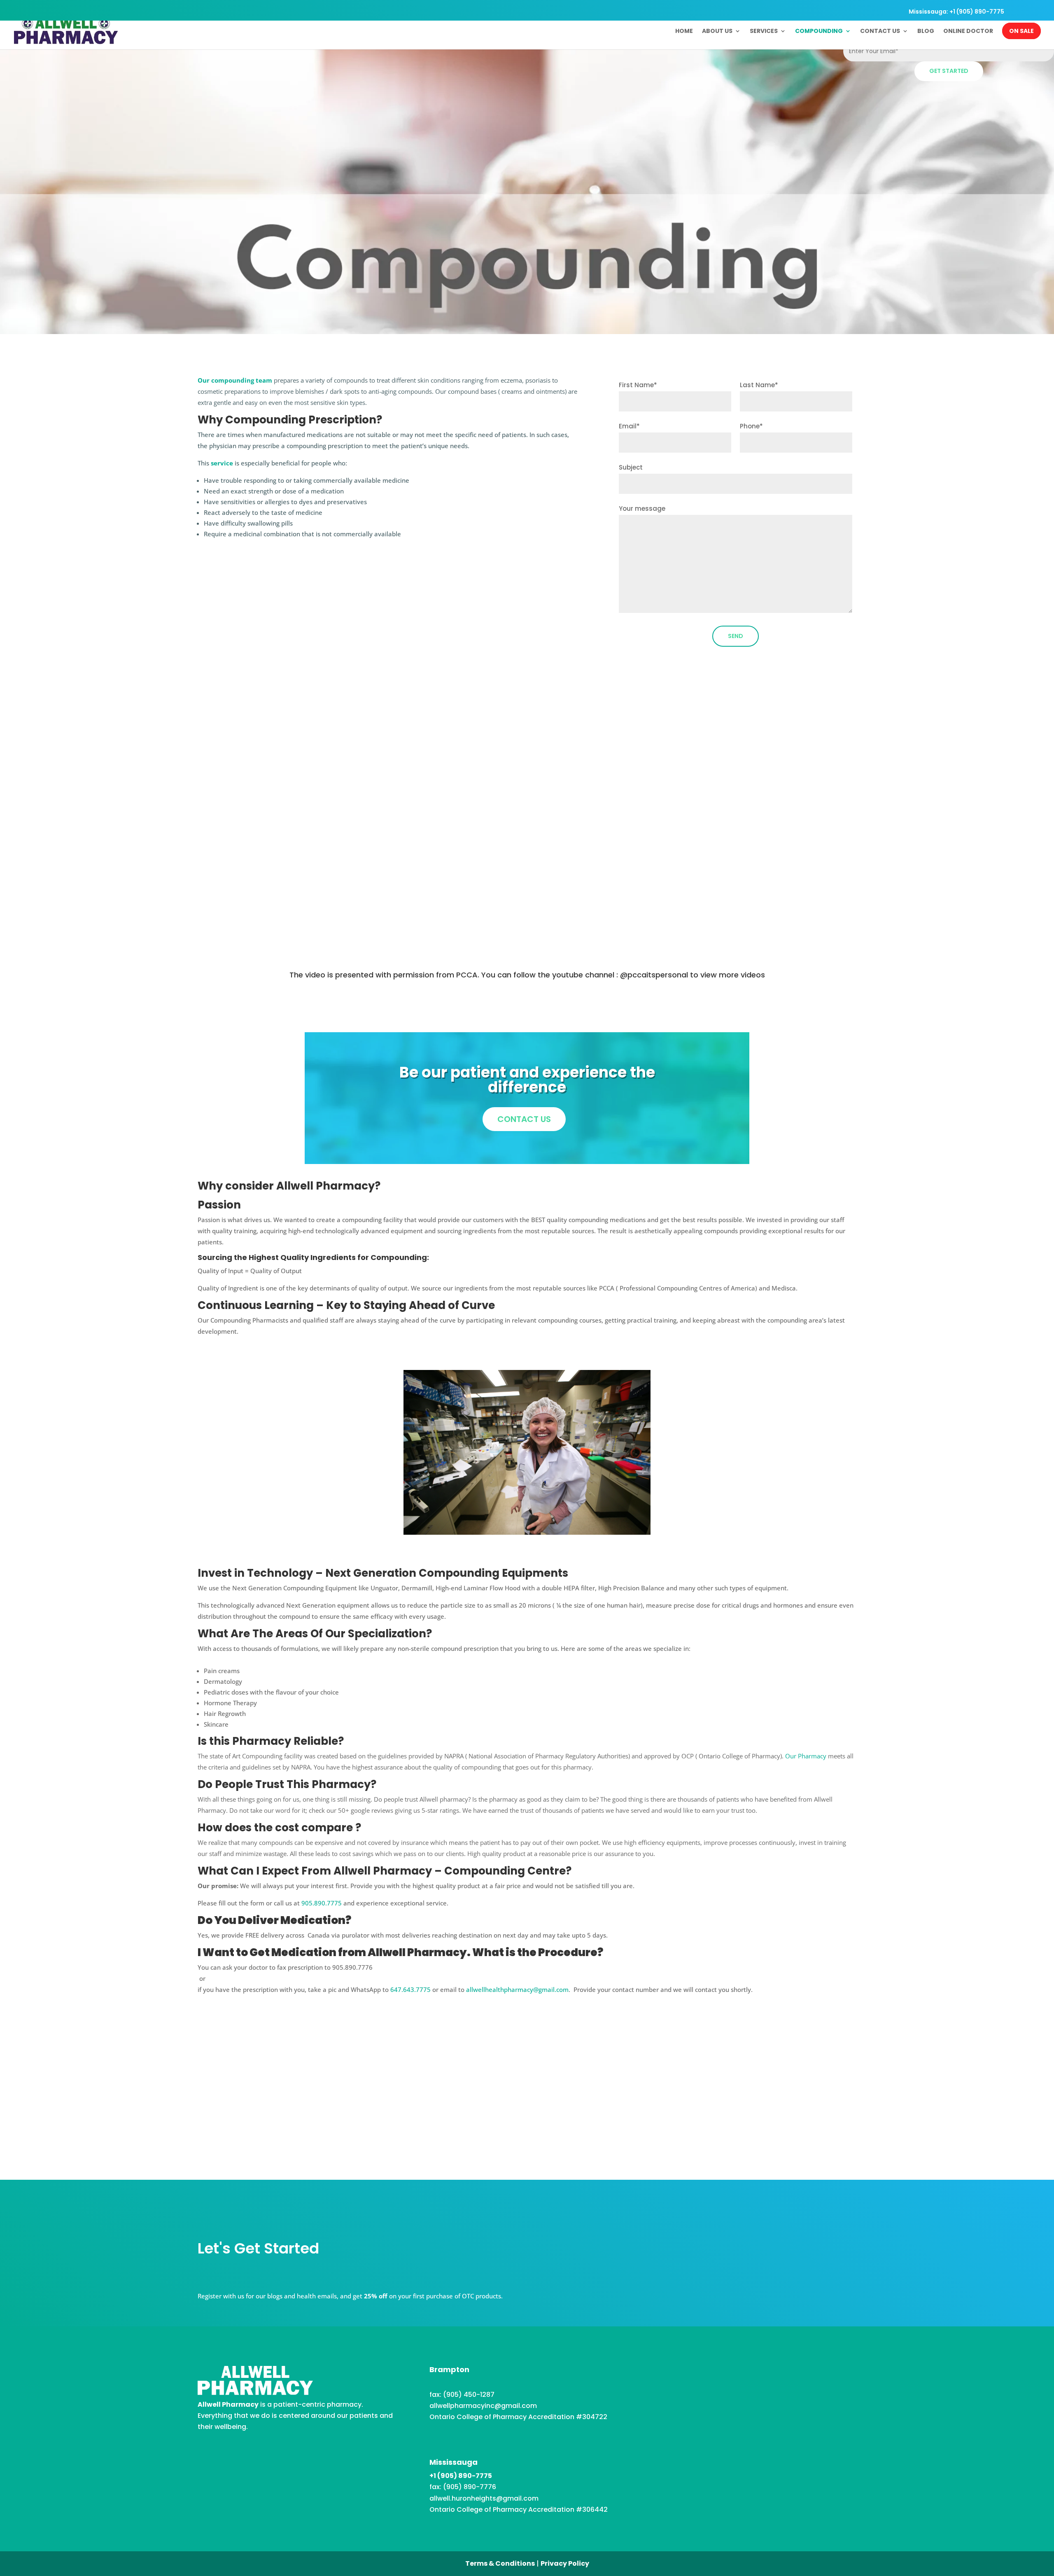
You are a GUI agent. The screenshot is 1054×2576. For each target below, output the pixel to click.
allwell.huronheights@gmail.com (484, 2498)
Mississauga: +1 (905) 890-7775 (956, 12)
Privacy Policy (565, 2563)
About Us (717, 32)
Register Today (527, 2106)
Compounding (819, 32)
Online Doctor (968, 32)
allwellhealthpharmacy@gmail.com (517, 1989)
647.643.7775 (410, 1989)
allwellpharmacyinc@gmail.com (483, 2406)
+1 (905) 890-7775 (461, 2476)
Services (764, 32)
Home (684, 32)
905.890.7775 (322, 1903)
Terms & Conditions (500, 2563)
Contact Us (880, 32)
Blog (926, 32)
